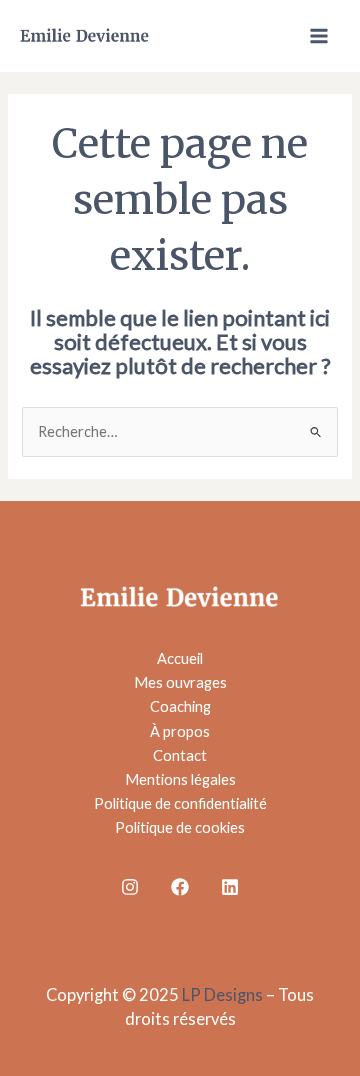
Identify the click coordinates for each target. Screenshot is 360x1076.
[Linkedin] (230, 887)
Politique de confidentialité (180, 803)
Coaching (180, 706)
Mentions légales (180, 779)
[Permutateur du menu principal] (319, 36)
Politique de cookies (180, 827)
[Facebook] (180, 887)
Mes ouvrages (180, 682)
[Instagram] (130, 887)
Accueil (180, 658)
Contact (180, 755)
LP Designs (222, 994)
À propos (180, 731)
